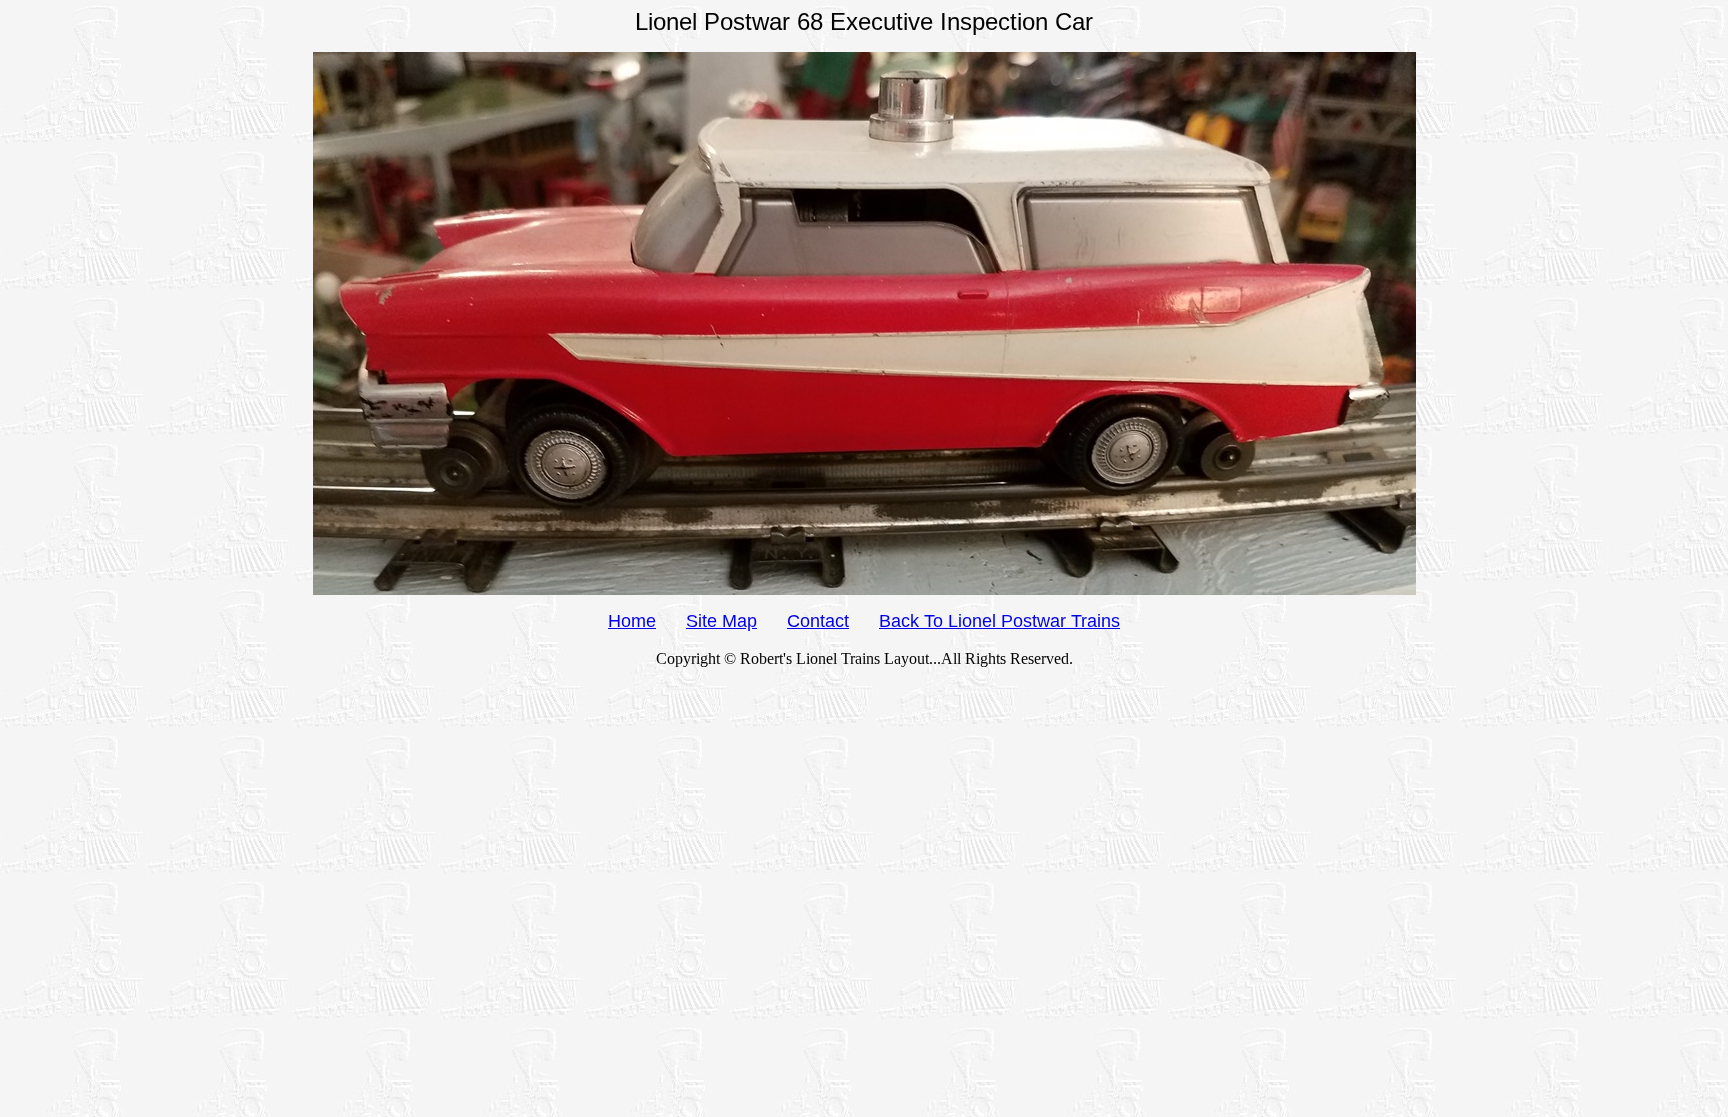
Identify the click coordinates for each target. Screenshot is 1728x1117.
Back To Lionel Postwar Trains (999, 621)
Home (632, 621)
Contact (818, 621)
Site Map (721, 621)
